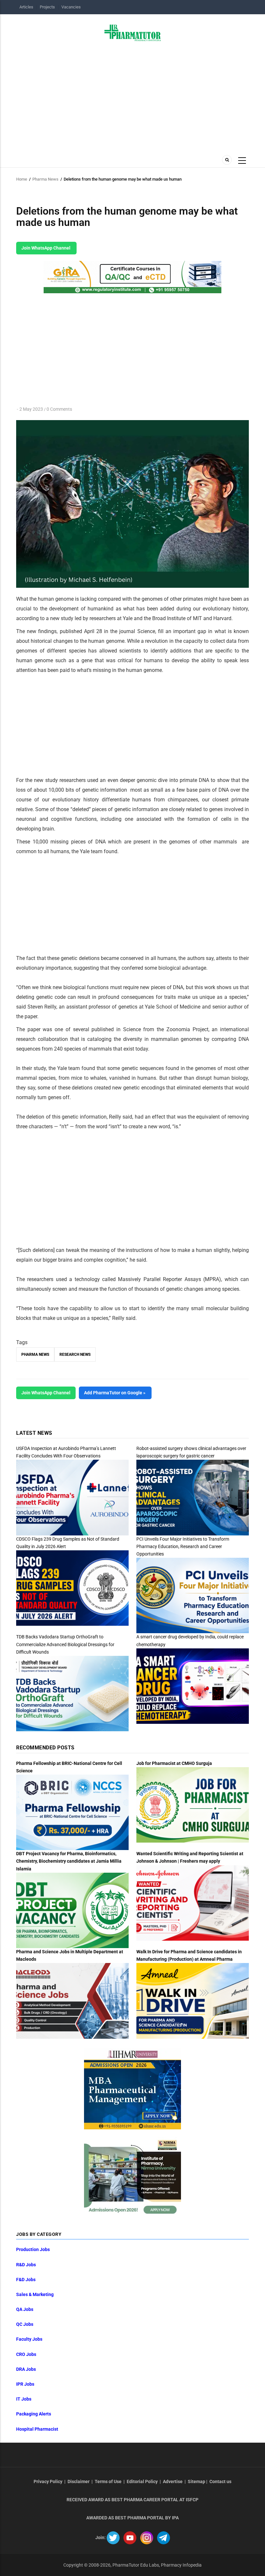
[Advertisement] (132, 96)
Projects (47, 7)
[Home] (133, 32)
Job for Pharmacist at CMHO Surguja (174, 1763)
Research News (75, 1355)
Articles (26, 7)
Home (22, 179)
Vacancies (71, 7)
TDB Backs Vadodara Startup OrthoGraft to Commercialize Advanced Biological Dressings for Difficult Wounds (65, 1644)
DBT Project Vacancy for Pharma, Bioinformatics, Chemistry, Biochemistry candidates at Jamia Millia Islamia (69, 1861)
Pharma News (45, 179)
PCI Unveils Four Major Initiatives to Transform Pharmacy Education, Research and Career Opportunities (183, 1546)
